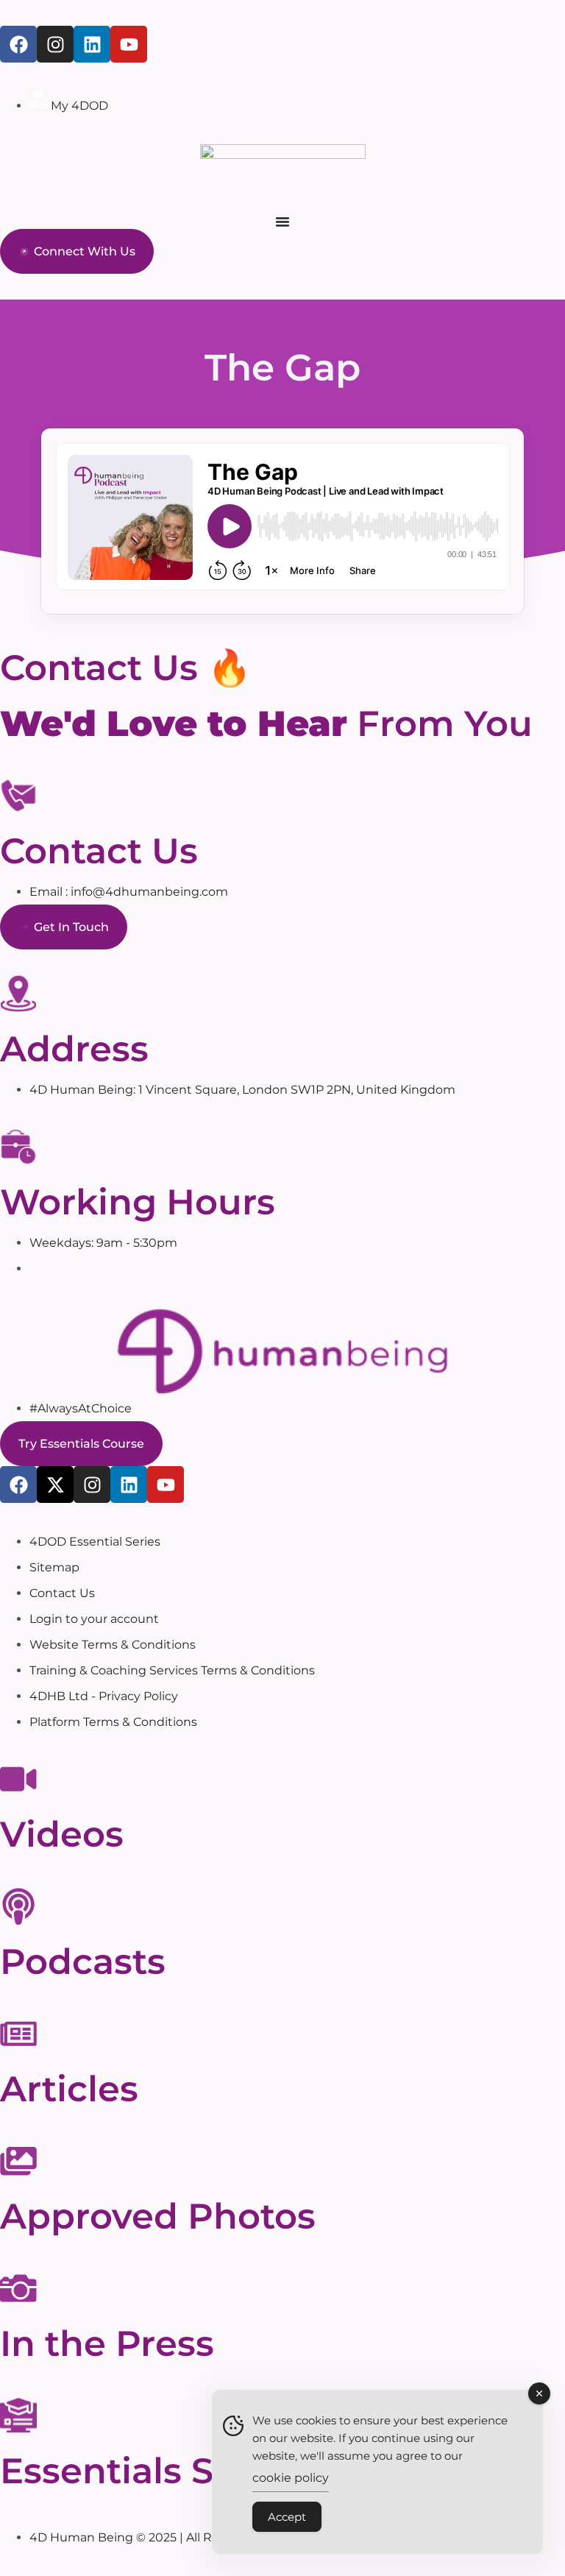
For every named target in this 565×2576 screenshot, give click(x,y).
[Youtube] (129, 44)
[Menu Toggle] (282, 222)
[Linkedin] (92, 44)
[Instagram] (92, 1485)
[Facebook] (18, 44)
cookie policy (291, 2478)
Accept (287, 2517)
